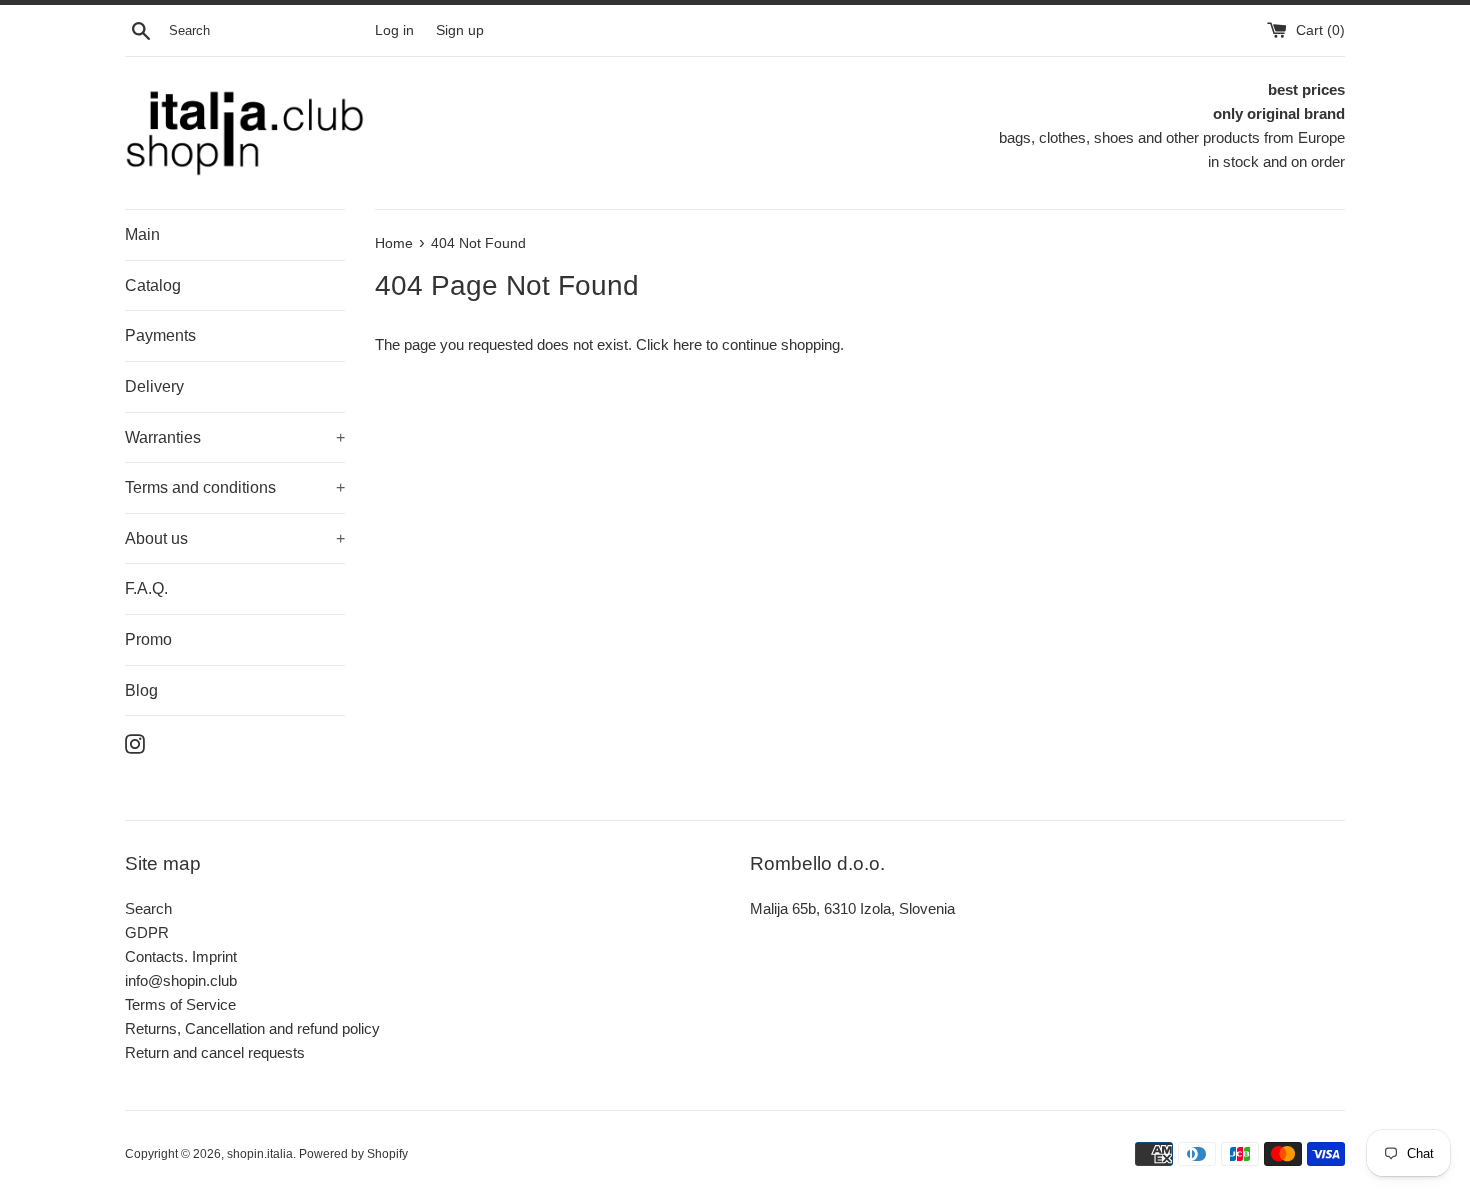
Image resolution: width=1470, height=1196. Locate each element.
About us (235, 538)
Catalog (153, 285)
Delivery (154, 386)
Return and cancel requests (215, 1052)
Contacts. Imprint (181, 956)
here (687, 344)
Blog (141, 690)
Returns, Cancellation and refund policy (252, 1028)
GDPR (147, 932)
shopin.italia (260, 1154)
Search (148, 908)
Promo (148, 639)
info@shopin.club (181, 980)
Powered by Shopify (353, 1154)
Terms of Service (180, 1004)
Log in (394, 30)
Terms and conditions (235, 487)
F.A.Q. (146, 588)
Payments (160, 335)
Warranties (235, 437)
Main (142, 234)
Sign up (460, 30)
